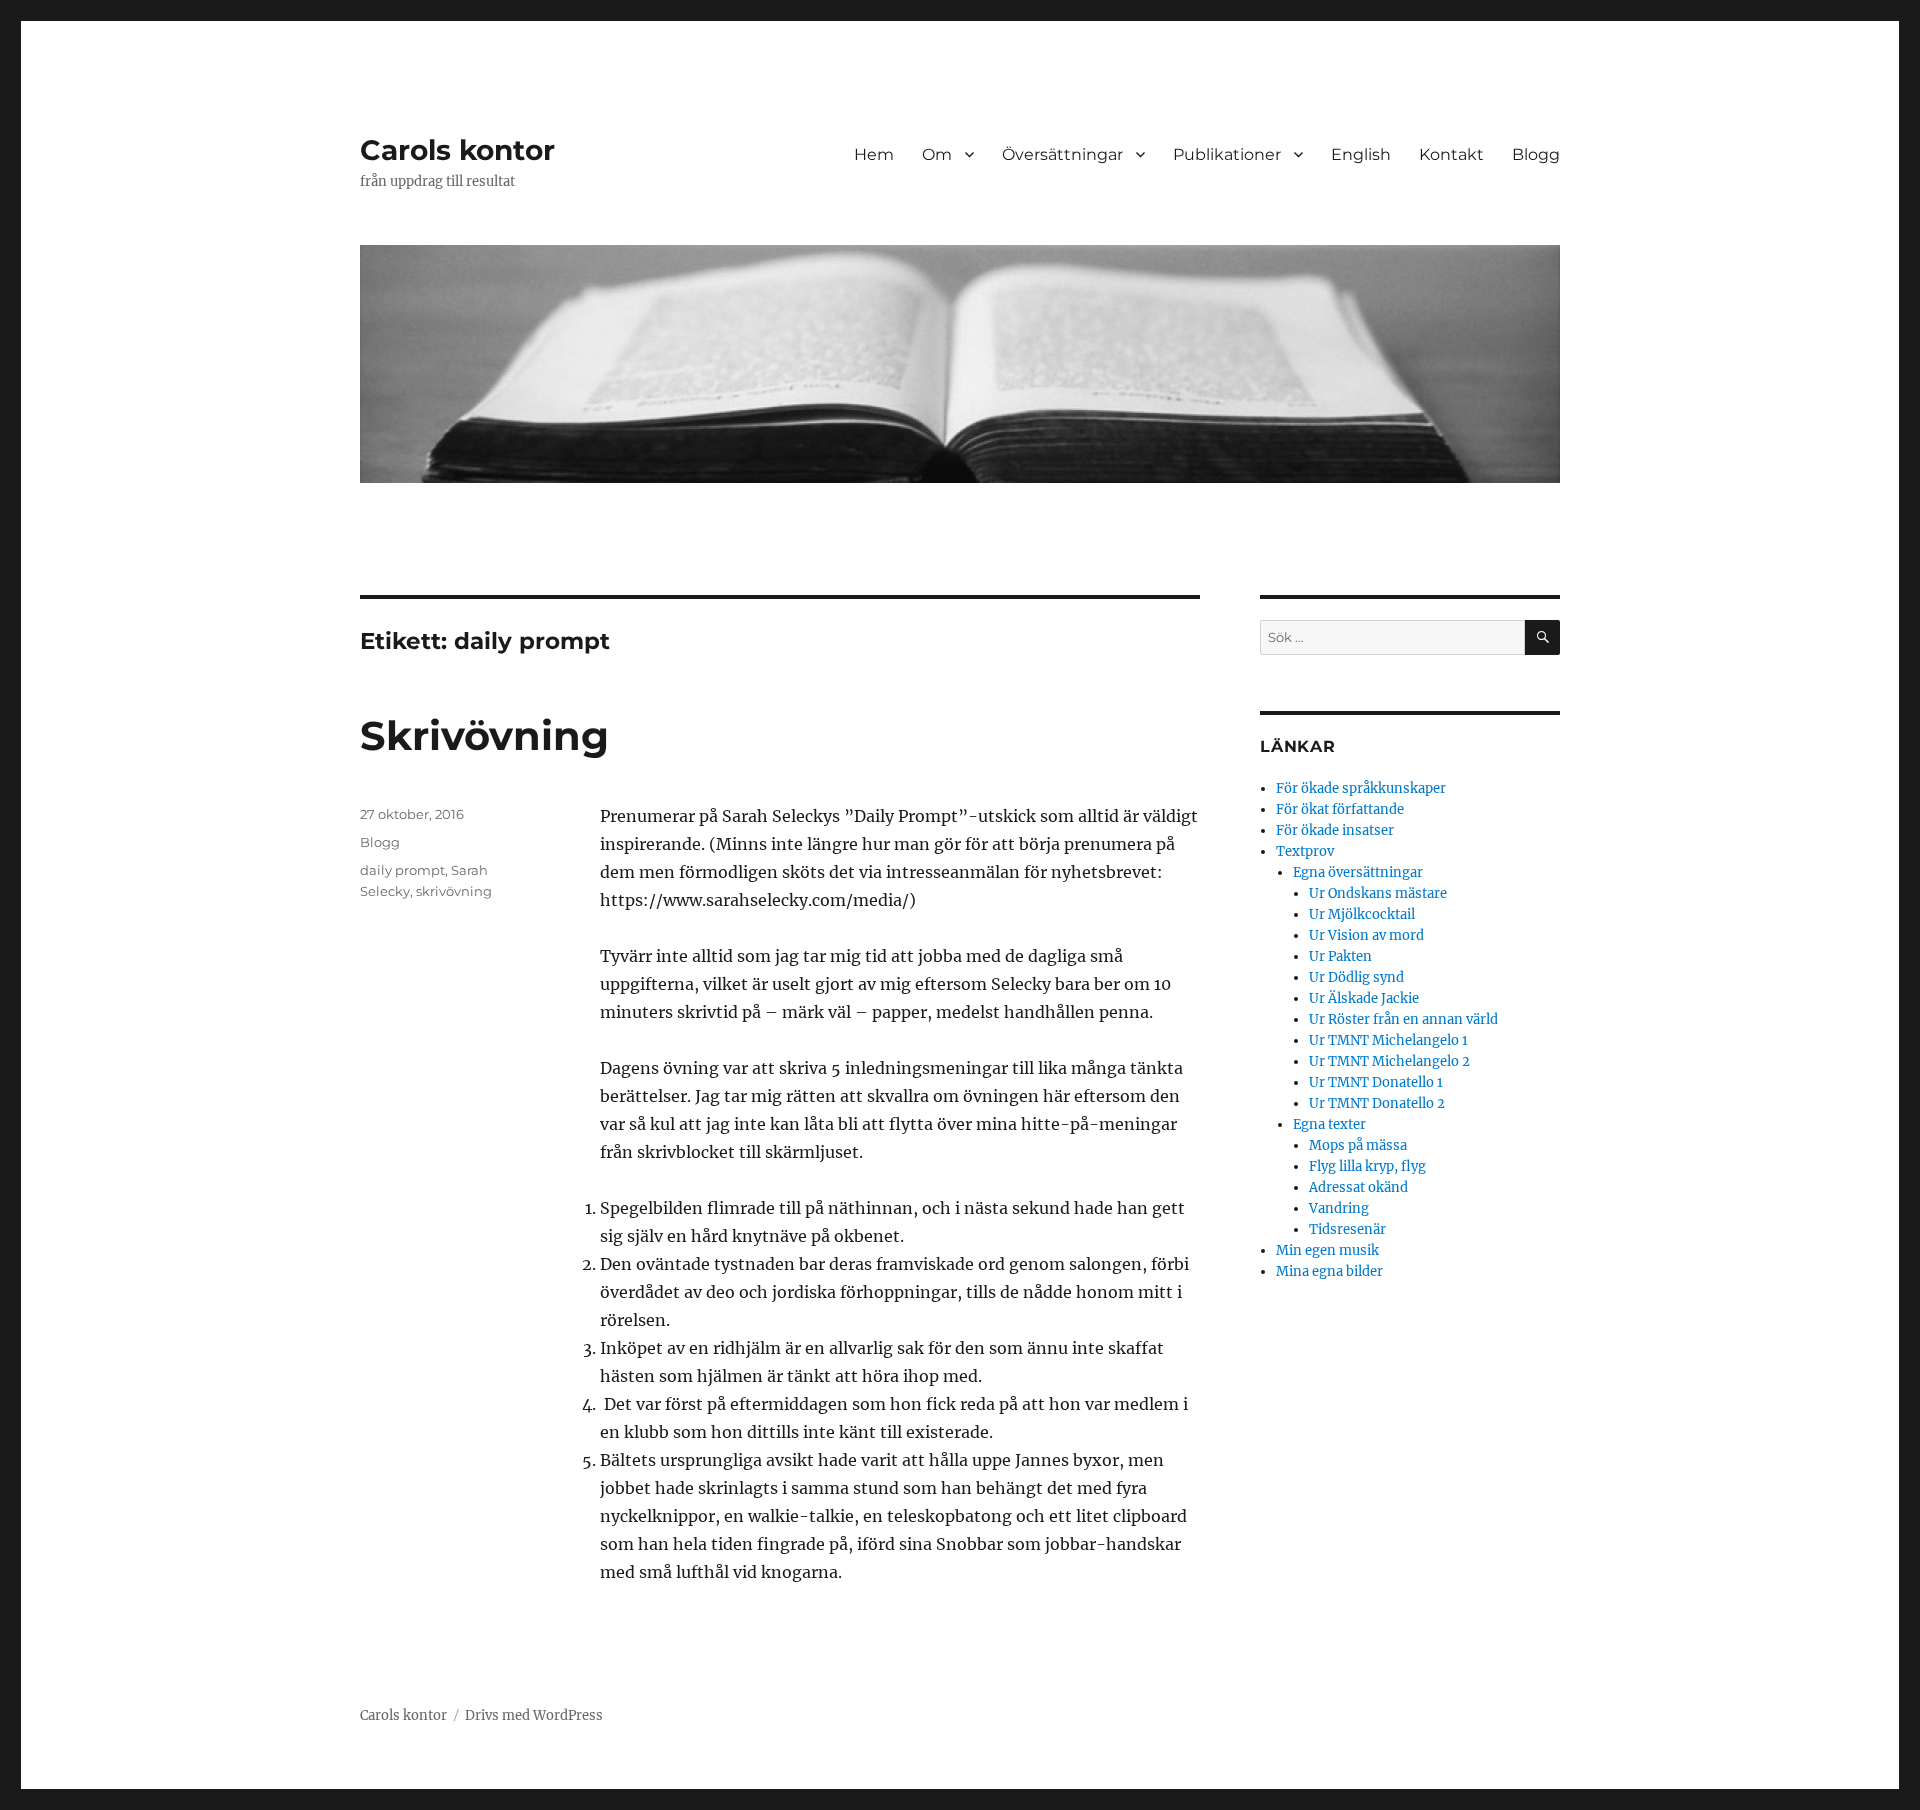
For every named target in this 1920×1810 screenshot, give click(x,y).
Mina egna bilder (1329, 1271)
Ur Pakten (1340, 956)
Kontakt (1451, 154)
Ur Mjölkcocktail (1362, 914)
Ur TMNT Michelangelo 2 (1389, 1061)
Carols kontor (457, 150)
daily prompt (402, 870)
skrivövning (454, 891)
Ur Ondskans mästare (1378, 893)
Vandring (1339, 1208)
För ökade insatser (1335, 830)
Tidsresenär (1347, 1229)
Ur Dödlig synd (1356, 977)
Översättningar (1062, 154)
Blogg (1536, 154)
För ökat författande (1340, 809)
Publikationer (1227, 154)
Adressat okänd (1358, 1187)
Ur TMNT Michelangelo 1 (1388, 1040)
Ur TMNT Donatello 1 (1376, 1082)
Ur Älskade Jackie (1364, 998)
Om (937, 154)
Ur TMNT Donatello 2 (1377, 1103)
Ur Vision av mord (1366, 935)
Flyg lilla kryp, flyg (1367, 1166)
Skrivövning (484, 735)
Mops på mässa (1358, 1145)
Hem (874, 154)
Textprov (1305, 851)
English (1361, 154)
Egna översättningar (1358, 872)
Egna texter (1329, 1124)
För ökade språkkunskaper (1361, 788)
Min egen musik (1327, 1250)
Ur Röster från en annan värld (1403, 1019)
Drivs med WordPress (534, 1715)
